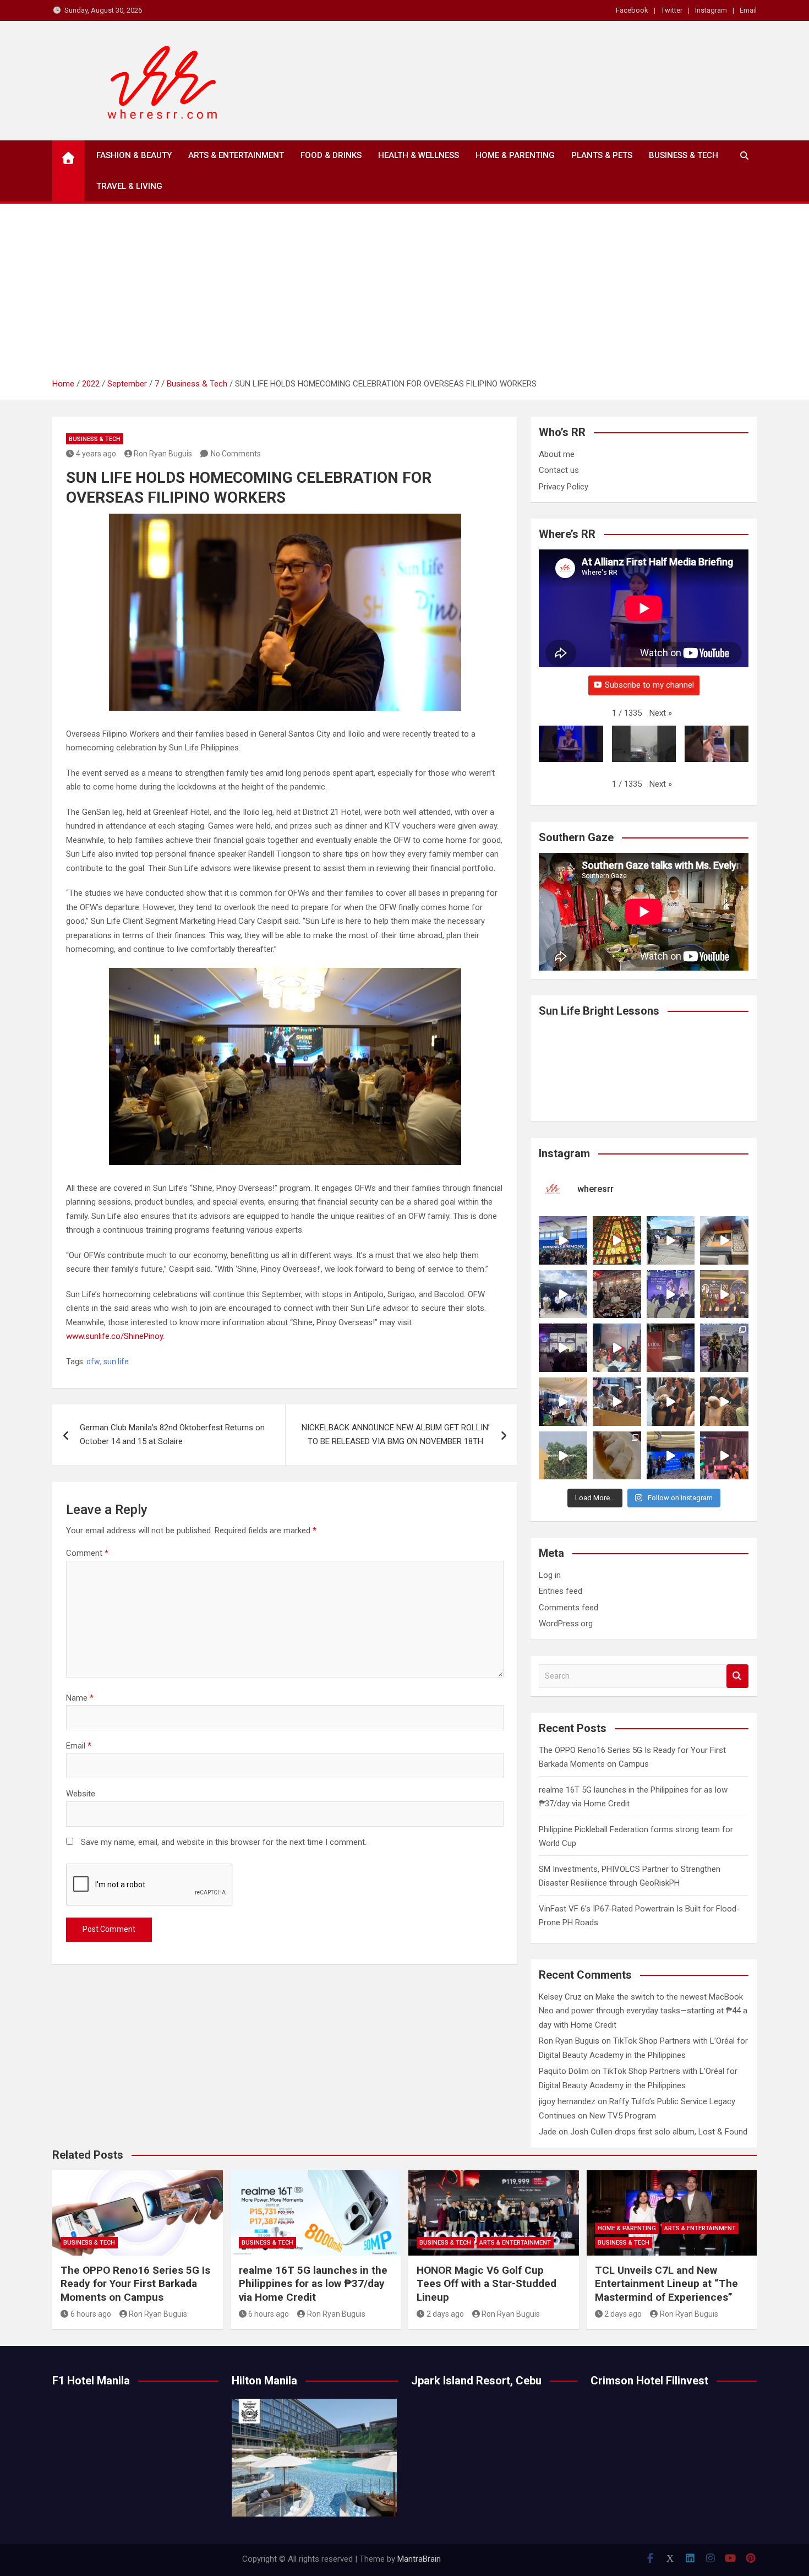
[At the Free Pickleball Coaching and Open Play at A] (671, 1240)
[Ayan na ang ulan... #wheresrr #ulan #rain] (563, 1456)
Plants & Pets (602, 155)
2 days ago (445, 2314)
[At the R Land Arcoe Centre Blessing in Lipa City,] (563, 1294)
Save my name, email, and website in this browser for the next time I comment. (224, 1842)
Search (737, 1676)
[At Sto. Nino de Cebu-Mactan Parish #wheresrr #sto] (617, 1240)
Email (748, 10)
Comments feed (569, 1608)
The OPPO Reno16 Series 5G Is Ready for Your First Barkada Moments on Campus (135, 2284)
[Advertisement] (404, 295)
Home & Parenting (515, 155)
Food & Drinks (331, 155)
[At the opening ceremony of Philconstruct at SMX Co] (563, 1240)
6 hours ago (91, 2314)
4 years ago (96, 454)
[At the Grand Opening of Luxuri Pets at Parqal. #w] (563, 1402)
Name (80, 1698)
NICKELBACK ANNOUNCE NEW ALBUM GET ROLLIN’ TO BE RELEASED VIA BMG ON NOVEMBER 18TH (396, 1435)
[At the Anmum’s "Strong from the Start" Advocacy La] (671, 1294)
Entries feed (561, 1591)
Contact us (559, 470)
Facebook (632, 10)
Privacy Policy (564, 487)
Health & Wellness (419, 155)
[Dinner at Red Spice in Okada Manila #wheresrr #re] (617, 1456)
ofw (93, 1361)
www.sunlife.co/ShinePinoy (114, 1336)
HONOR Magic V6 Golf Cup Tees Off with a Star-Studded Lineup (487, 2284)
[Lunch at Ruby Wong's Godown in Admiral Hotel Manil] (617, 1294)
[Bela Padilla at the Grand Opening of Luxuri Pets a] (671, 1402)
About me (557, 454)
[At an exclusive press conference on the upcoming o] (671, 1456)
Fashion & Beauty (134, 155)
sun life (116, 1361)
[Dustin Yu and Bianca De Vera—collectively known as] (724, 1402)
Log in (550, 1575)
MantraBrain (419, 2559)
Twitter (672, 10)
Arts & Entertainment (236, 155)
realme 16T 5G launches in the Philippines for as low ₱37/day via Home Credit (313, 2284)
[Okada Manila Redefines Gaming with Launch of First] (724, 1456)
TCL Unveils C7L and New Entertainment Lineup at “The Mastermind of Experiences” (666, 2284)
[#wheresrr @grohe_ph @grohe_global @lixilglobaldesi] (671, 1348)
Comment (87, 1553)
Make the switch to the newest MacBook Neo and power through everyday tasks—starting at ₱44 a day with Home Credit (643, 2011)
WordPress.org (566, 1624)
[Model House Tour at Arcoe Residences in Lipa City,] (724, 1240)
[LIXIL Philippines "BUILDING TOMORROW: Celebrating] (617, 1348)
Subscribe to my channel (649, 685)
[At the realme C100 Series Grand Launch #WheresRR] (563, 1348)
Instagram (711, 10)
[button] (661, 714)
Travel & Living (129, 186)
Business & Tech (684, 155)
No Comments (236, 454)
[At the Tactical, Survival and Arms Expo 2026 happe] (724, 1294)
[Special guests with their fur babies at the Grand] (617, 1402)
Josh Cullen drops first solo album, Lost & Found (659, 2132)
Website (81, 1794)
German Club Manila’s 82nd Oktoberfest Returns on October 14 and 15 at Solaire (172, 1435)
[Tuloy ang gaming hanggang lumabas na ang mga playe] (724, 1348)
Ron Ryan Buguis (163, 454)
